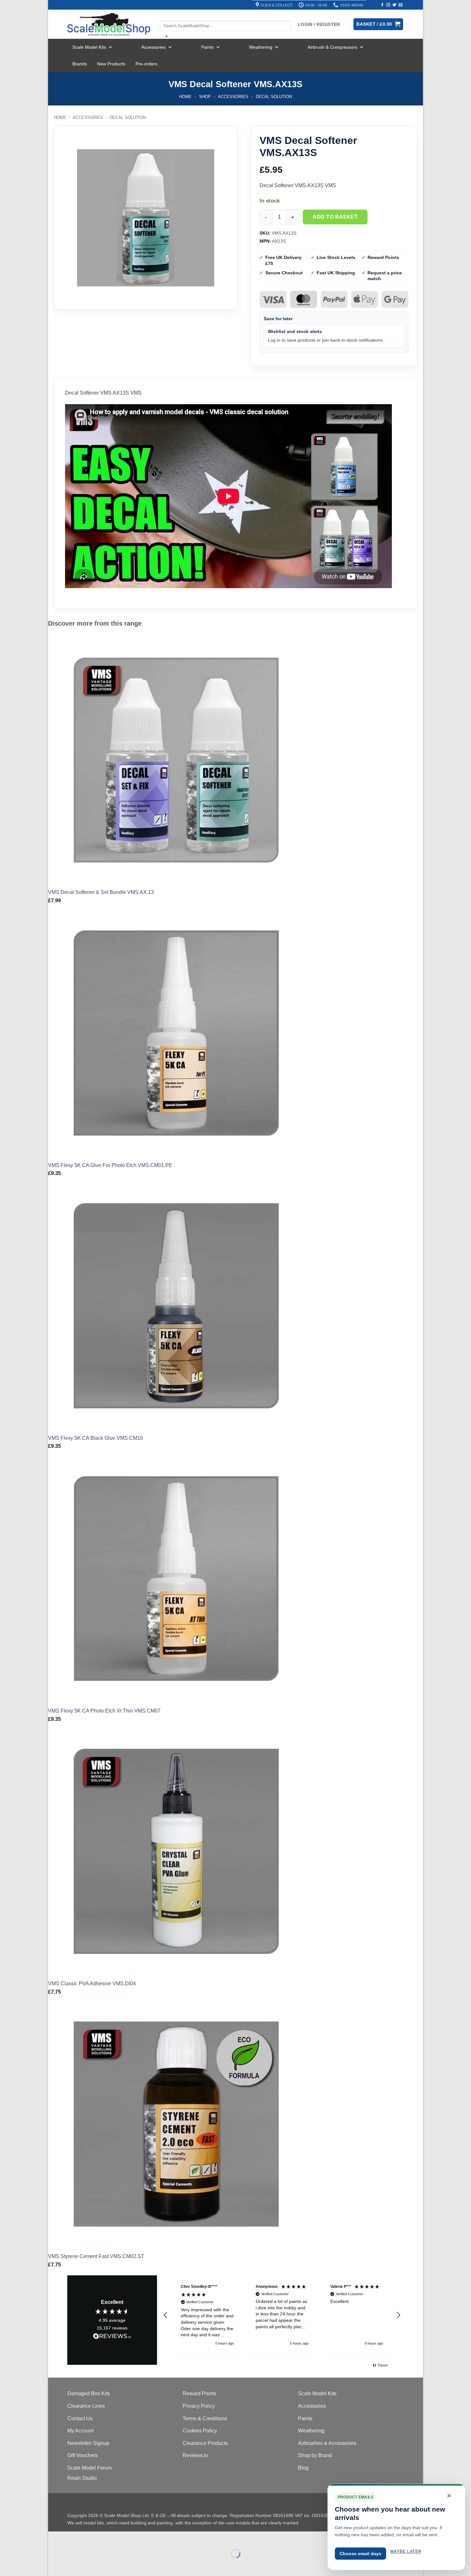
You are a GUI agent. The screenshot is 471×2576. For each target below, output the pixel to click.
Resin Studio (82, 2478)
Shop (205, 97)
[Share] (92, 2538)
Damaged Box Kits (89, 2393)
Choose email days (360, 2554)
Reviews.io (195, 2455)
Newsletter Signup (88, 2443)
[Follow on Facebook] (382, 5)
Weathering (261, 47)
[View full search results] (165, 15)
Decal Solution (274, 97)
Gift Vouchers (83, 2455)
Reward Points (199, 2393)
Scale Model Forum (90, 2468)
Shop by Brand (315, 2455)
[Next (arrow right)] (73, 2565)
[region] (282, 2315)
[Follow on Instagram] (388, 5)
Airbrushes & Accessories (327, 2443)
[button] (166, 2315)
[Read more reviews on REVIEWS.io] (112, 2337)
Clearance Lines (86, 2406)
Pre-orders (146, 64)
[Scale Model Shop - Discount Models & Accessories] (109, 24)
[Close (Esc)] (111, 2538)
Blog (303, 2468)
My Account (80, 2431)
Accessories (153, 47)
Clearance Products (205, 2443)
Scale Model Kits (89, 47)
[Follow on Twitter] (394, 5)
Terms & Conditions (205, 2418)
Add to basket (335, 217)
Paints (207, 47)
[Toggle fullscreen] (73, 2538)
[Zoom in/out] (54, 2538)
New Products (111, 64)
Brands (80, 64)
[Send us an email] (401, 5)
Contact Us (80, 2418)
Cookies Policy (200, 2431)
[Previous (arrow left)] (54, 2565)
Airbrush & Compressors (332, 47)
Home (185, 97)
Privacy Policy (199, 2406)
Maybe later (406, 2551)
